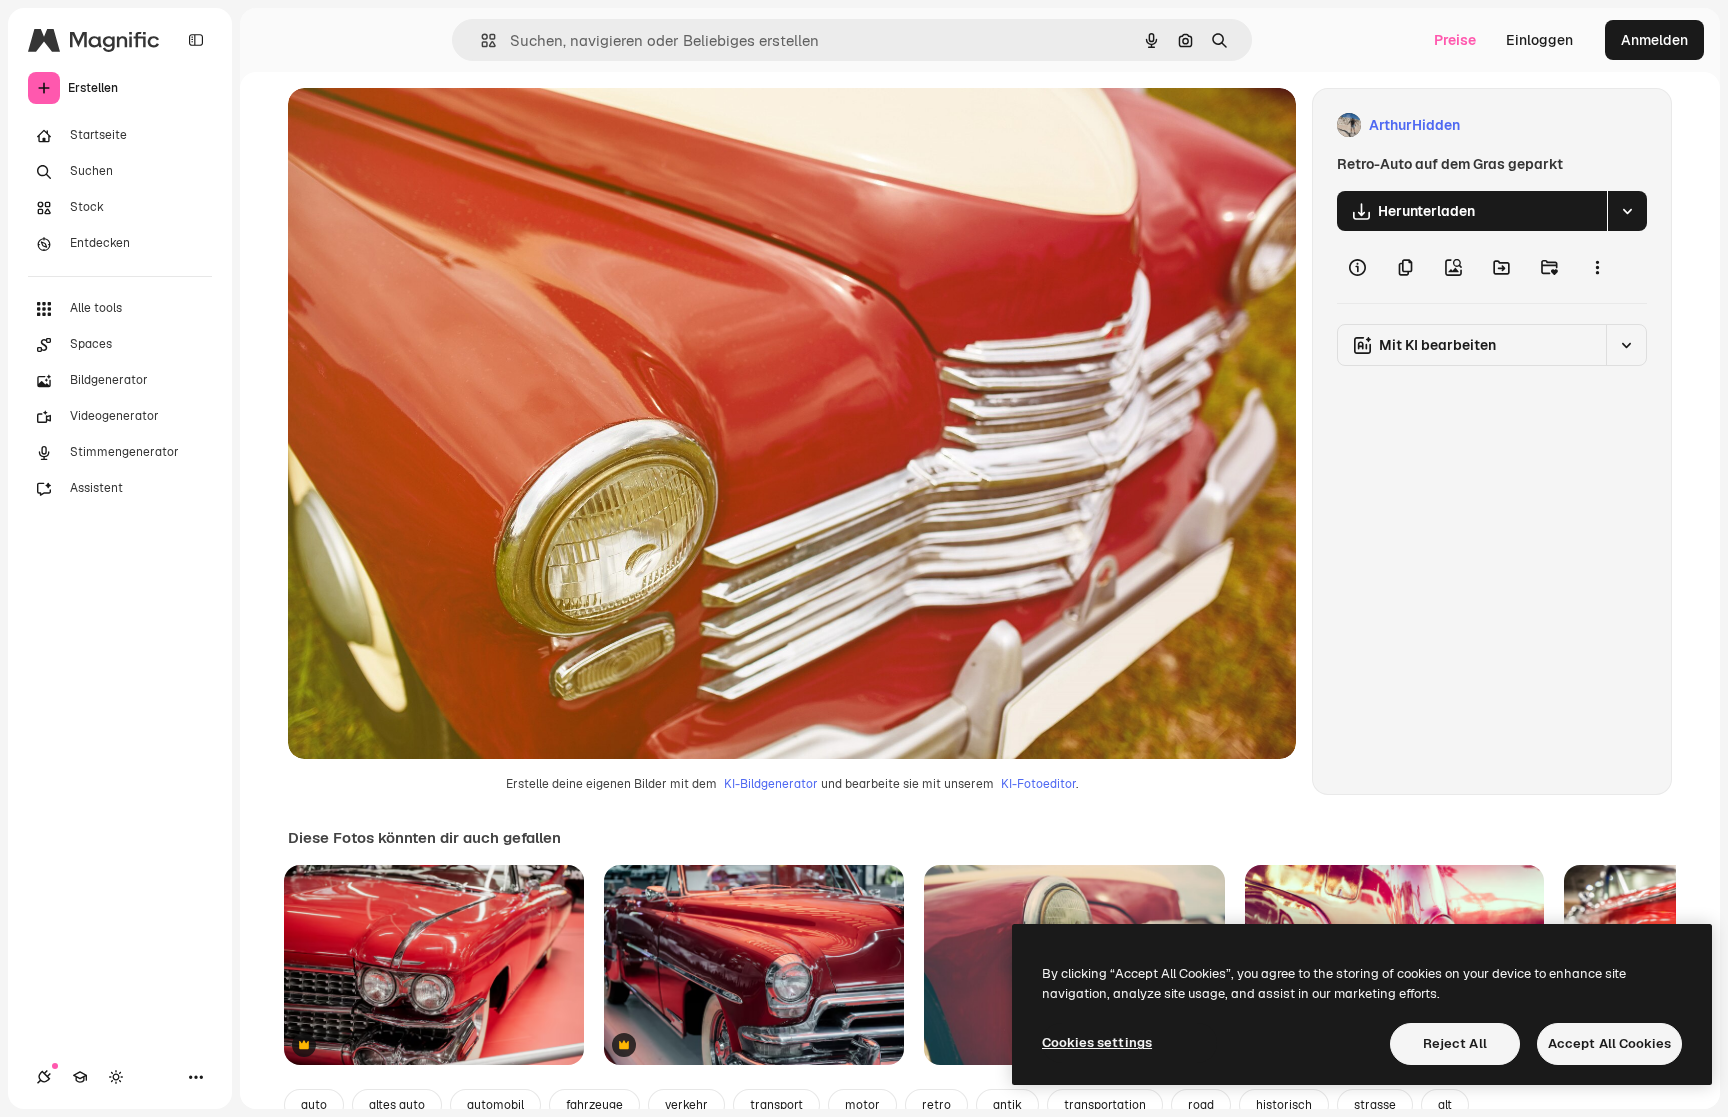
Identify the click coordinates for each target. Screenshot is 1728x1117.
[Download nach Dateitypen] (1627, 211)
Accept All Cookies (1609, 1043)
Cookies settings (1097, 1042)
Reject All (1455, 1043)
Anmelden (1654, 40)
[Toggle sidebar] (196, 40)
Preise (1455, 40)
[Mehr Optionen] (1597, 267)
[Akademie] (80, 1077)
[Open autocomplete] (480, 40)
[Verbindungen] (44, 1077)
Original (416, 125)
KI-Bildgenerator (771, 784)
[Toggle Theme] (116, 1077)
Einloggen (1539, 40)
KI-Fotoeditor (1038, 784)
